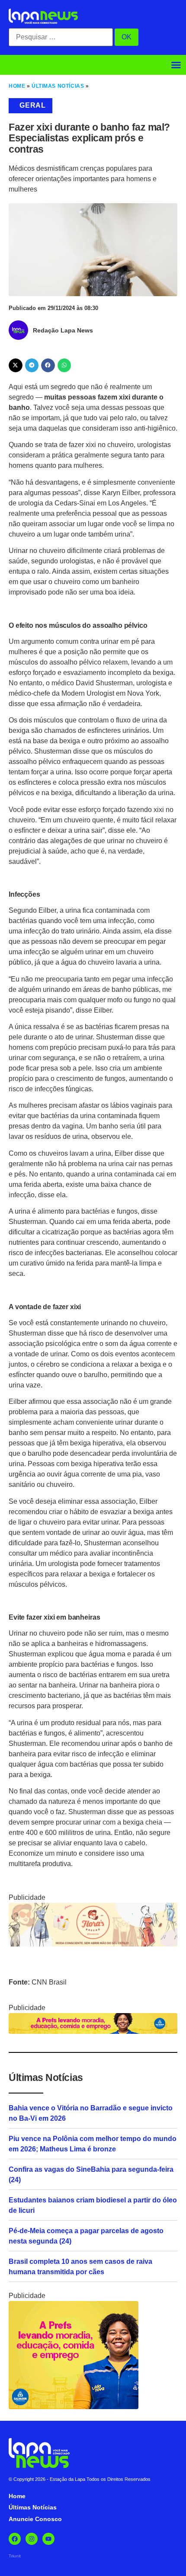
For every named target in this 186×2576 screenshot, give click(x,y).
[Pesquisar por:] (61, 37)
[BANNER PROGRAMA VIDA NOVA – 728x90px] (93, 2031)
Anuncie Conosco (35, 2519)
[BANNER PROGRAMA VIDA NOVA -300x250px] (74, 2407)
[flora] (93, 1944)
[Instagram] (32, 2539)
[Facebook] (15, 2539)
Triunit (15, 2556)
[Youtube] (48, 2539)
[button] (176, 65)
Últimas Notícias (58, 86)
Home (17, 86)
